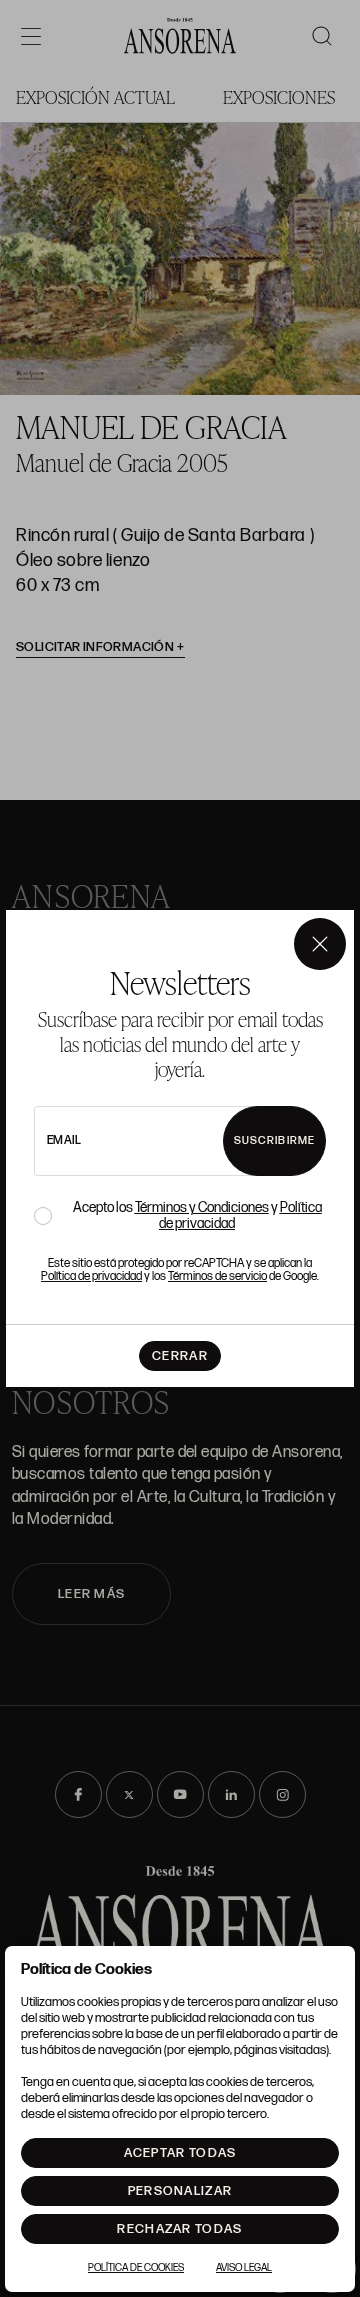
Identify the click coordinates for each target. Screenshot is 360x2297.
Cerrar (180, 1356)
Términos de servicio (217, 1276)
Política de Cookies (136, 2268)
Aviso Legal (244, 2268)
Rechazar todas (179, 2229)
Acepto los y (197, 1216)
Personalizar (180, 2191)
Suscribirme (274, 1140)
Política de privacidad (91, 1276)
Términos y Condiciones (202, 1207)
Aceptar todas (180, 2153)
